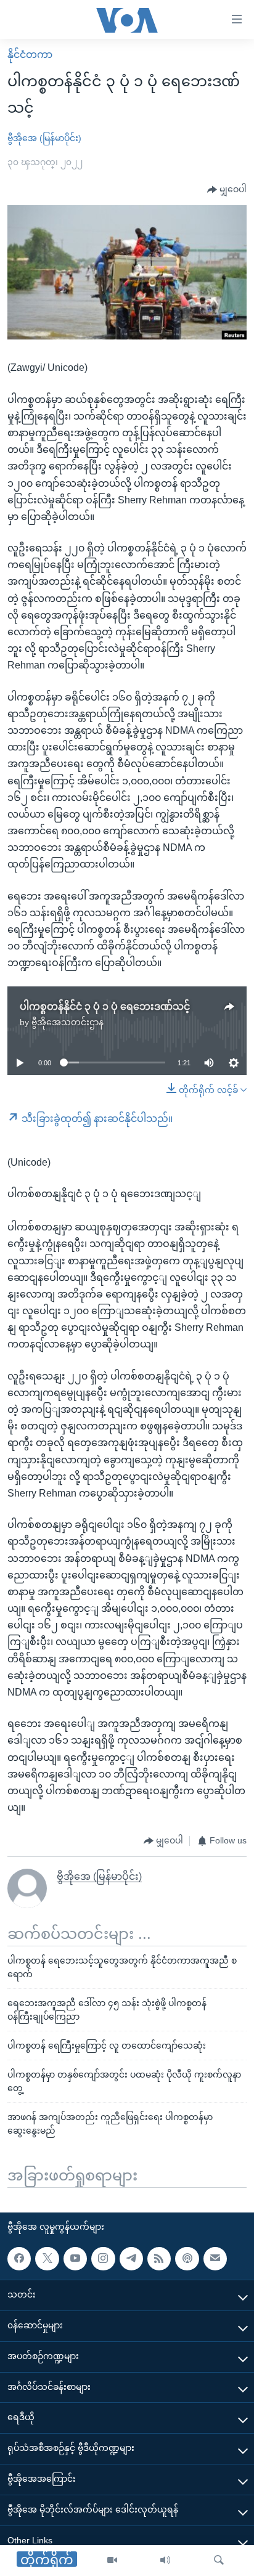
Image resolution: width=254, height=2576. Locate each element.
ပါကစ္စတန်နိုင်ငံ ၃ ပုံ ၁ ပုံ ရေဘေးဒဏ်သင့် (105, 1006)
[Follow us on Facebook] (19, 2259)
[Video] (112, 2561)
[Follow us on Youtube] (75, 2259)
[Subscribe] (215, 2259)
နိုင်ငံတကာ (30, 55)
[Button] (227, 190)
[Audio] (165, 2561)
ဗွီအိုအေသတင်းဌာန (68, 1022)
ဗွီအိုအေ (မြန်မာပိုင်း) (44, 138)
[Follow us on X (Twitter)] (47, 2259)
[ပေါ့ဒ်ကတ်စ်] (187, 2259)
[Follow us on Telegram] (131, 2259)
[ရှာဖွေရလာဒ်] (219, 2561)
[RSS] (159, 2259)
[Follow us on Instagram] (103, 2259)
